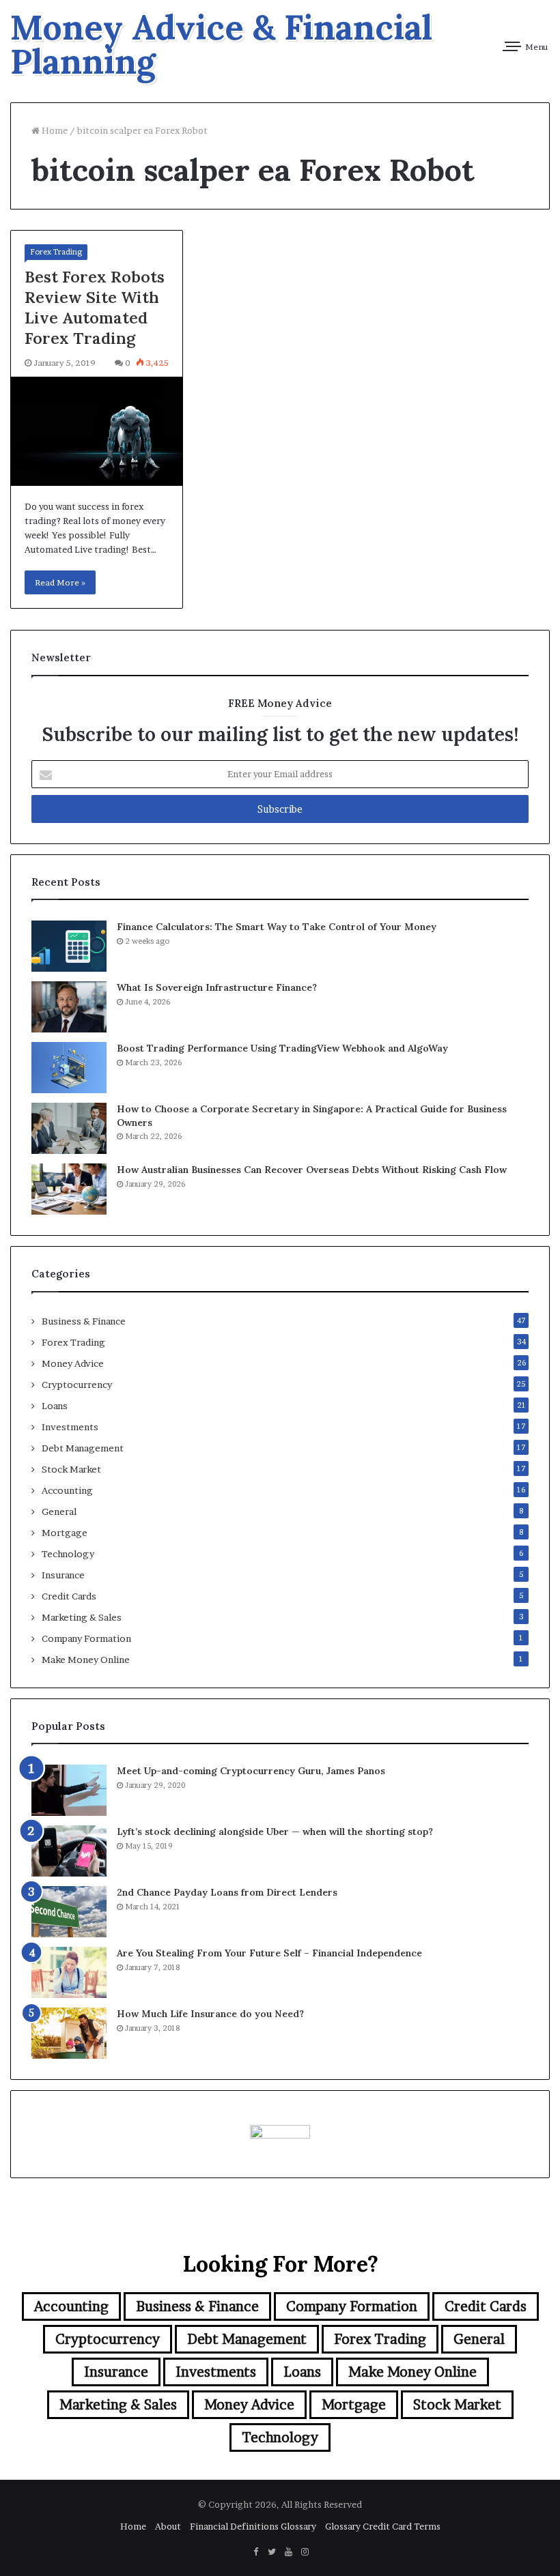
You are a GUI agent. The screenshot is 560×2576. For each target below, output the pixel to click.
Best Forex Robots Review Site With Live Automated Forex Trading (95, 307)
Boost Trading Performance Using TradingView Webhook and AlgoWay (282, 1048)
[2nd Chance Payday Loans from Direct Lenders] (69, 1912)
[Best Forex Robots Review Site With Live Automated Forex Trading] (97, 432)
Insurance (63, 1575)
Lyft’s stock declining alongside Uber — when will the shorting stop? (275, 1832)
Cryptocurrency (77, 1385)
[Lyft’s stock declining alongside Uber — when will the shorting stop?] (69, 1851)
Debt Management (83, 1448)
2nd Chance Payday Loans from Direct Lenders (227, 1892)
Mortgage (65, 1533)
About (168, 2526)
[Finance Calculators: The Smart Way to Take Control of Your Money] (69, 946)
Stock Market (71, 1469)
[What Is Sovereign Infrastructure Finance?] (69, 1007)
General (59, 1511)
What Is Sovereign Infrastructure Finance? (217, 987)
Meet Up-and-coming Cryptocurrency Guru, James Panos (251, 1771)
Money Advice (73, 1363)
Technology (68, 1554)
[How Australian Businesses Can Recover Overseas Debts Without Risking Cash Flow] (69, 1189)
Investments (70, 1427)
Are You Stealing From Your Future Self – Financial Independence (269, 1953)
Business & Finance (84, 1321)
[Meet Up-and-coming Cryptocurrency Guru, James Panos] (69, 1790)
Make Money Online (86, 1660)
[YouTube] (288, 2552)
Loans (55, 1406)
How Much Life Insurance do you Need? (210, 2014)
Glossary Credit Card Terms (383, 2526)
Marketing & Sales (82, 1617)
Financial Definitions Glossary (253, 2526)
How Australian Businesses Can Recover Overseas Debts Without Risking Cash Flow (312, 1170)
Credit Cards (69, 1596)
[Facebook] (255, 2552)
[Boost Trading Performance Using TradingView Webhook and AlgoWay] (69, 1068)
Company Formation (86, 1638)
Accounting (67, 1490)
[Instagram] (305, 2552)
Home (54, 130)
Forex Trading (56, 252)
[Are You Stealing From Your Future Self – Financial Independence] (69, 1972)
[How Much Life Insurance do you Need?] (69, 2033)
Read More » (60, 582)
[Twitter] (272, 2552)
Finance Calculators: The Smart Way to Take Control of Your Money (277, 927)
